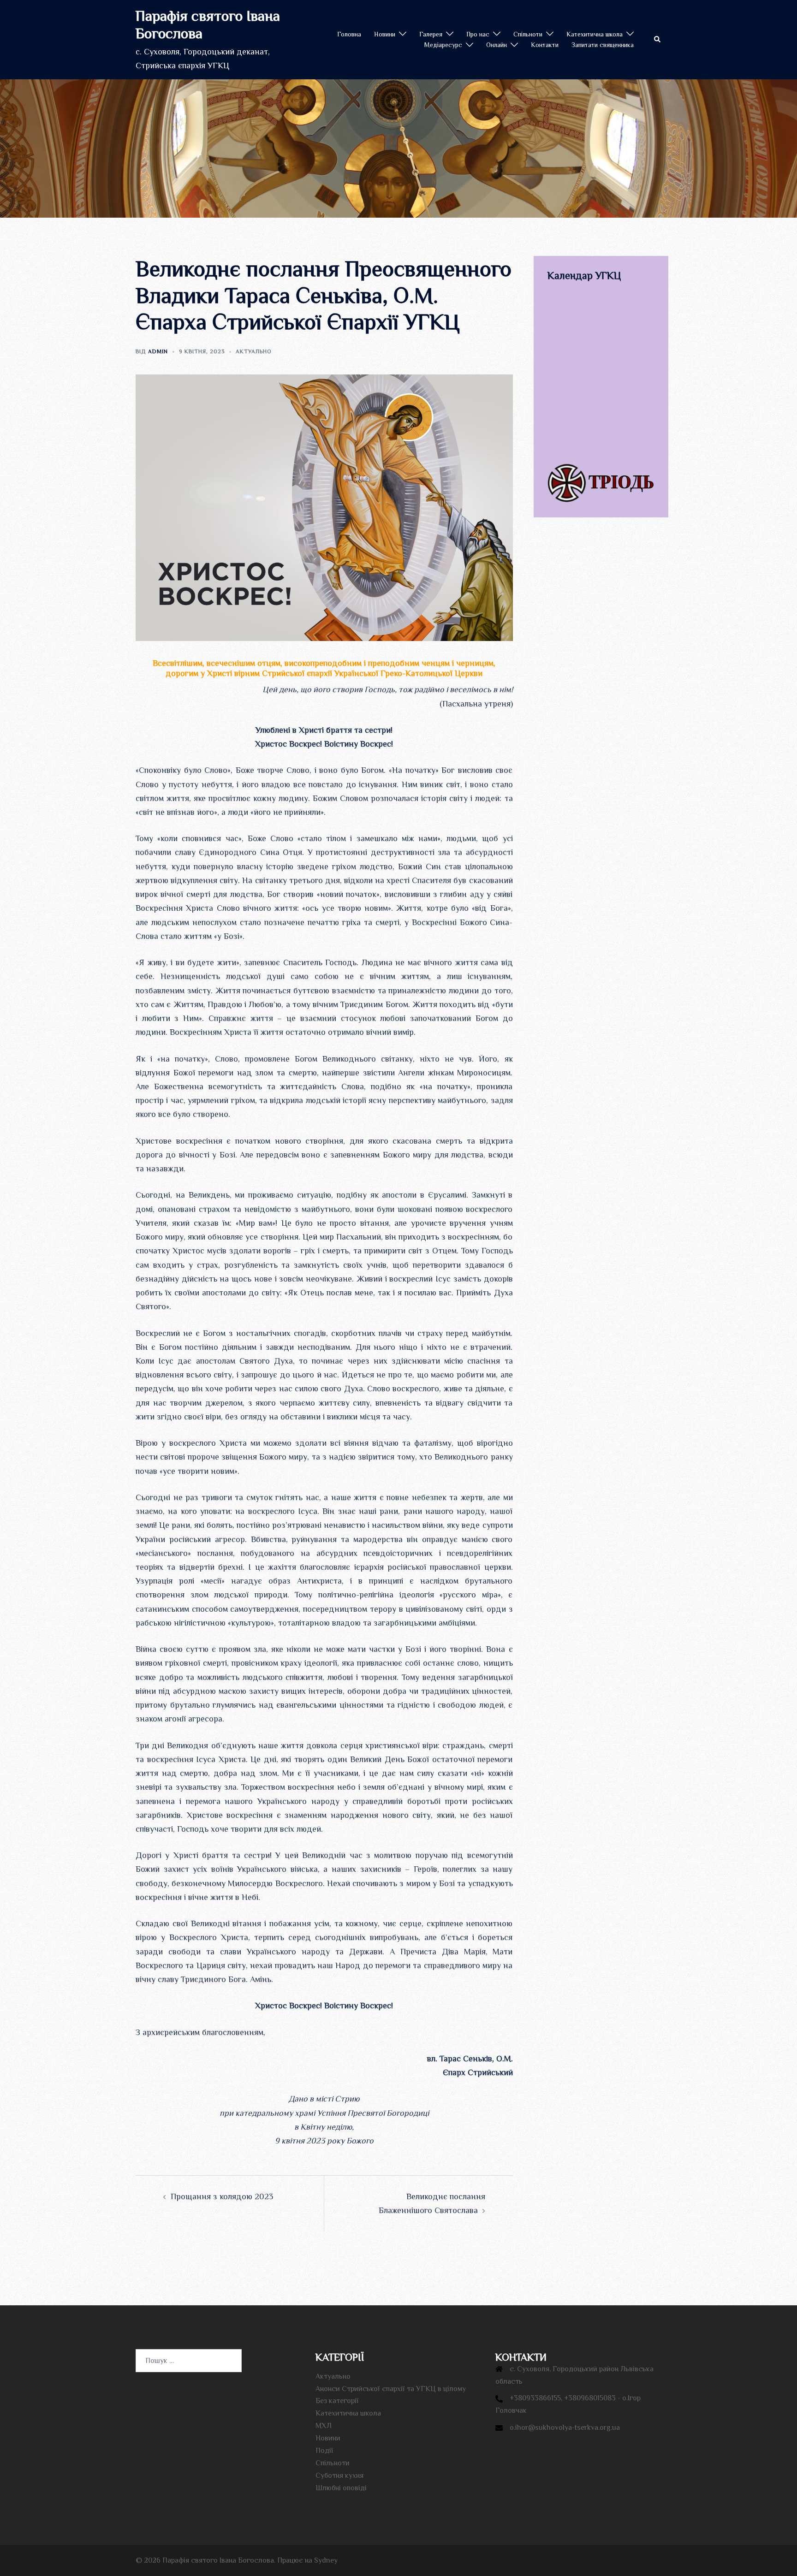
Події (324, 2451)
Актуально (254, 351)
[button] (658, 40)
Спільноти (528, 34)
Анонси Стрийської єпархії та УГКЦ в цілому (391, 2389)
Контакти (545, 45)
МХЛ (324, 2426)
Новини (385, 34)
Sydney (326, 2560)
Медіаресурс (443, 45)
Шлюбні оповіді (341, 2488)
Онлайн (497, 45)
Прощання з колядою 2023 (222, 2196)
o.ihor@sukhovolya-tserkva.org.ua (565, 2428)
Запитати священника (603, 45)
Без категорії (337, 2401)
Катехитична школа (595, 34)
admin (158, 351)
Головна (349, 34)
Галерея (431, 34)
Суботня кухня (339, 2475)
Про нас (478, 34)
